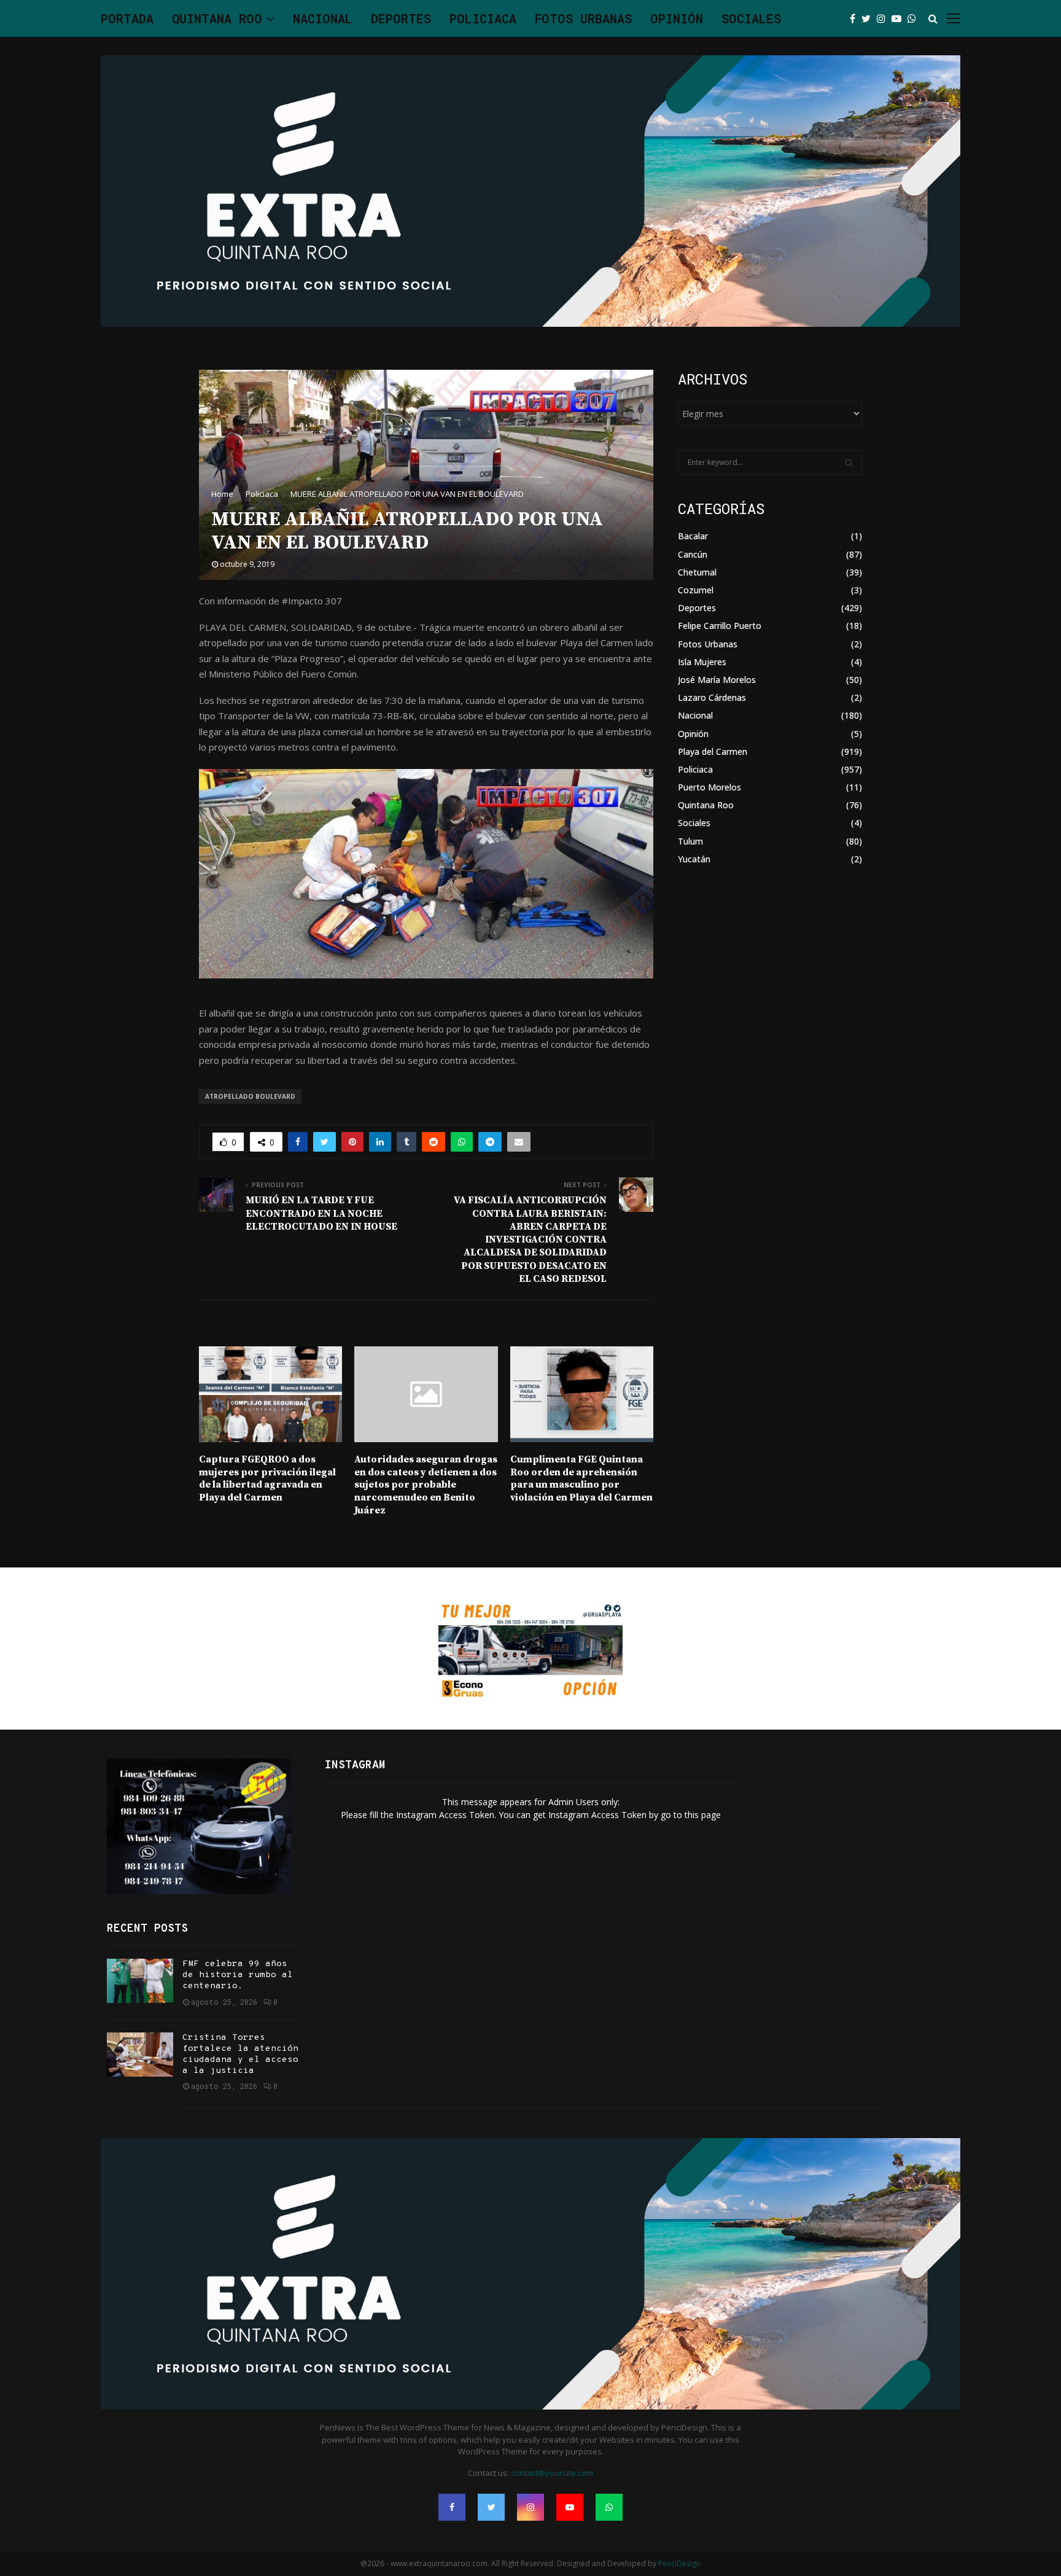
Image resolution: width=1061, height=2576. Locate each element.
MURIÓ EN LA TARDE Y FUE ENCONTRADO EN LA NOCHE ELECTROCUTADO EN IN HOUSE (321, 1213)
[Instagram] (884, 18)
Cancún (693, 554)
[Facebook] (856, 18)
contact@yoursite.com (552, 2473)
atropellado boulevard (250, 1096)
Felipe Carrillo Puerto (720, 626)
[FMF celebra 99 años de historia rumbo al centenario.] (140, 1981)
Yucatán (694, 859)
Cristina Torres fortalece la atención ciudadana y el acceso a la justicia (240, 2055)
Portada (127, 18)
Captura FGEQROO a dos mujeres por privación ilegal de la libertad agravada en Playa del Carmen (267, 1478)
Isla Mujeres (702, 662)
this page (703, 1815)
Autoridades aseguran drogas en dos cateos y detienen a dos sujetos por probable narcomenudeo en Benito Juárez (426, 1485)
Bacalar (693, 536)
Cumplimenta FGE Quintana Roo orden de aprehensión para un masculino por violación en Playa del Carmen (581, 1478)
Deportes (401, 18)
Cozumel (696, 590)
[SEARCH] (849, 463)
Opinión (677, 18)
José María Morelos (717, 680)
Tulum (690, 841)
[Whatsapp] (915, 18)
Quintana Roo (217, 18)
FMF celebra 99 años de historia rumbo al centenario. (238, 1975)
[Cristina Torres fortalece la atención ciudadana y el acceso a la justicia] (140, 2055)
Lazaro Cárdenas (712, 697)
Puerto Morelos (709, 787)
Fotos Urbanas (583, 18)
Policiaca (483, 18)
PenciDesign (679, 2563)
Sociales (751, 18)
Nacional (323, 18)
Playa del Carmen (713, 751)
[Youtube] (900, 18)
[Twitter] (869, 18)
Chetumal (697, 572)
